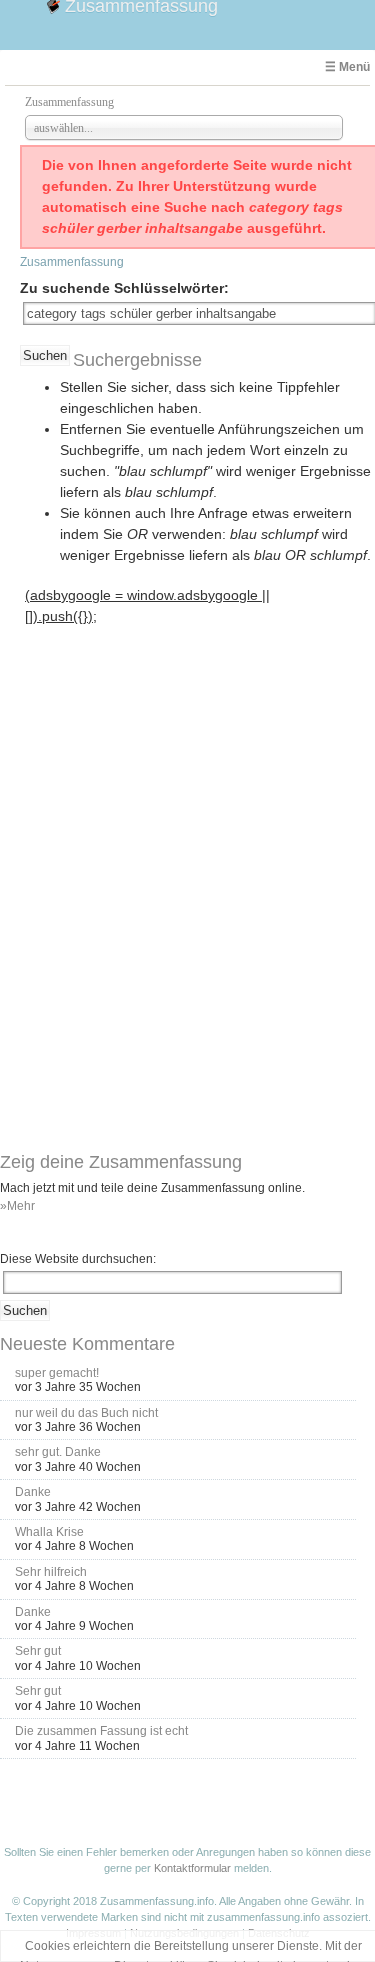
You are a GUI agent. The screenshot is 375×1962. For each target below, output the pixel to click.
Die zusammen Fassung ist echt (101, 1731)
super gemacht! (57, 1373)
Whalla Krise (49, 1532)
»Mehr (17, 1206)
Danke (33, 1492)
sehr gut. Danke (58, 1452)
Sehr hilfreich (51, 1572)
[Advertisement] (152, 754)
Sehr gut (38, 1651)
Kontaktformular (192, 1868)
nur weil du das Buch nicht (86, 1413)
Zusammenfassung (72, 262)
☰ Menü (347, 67)
